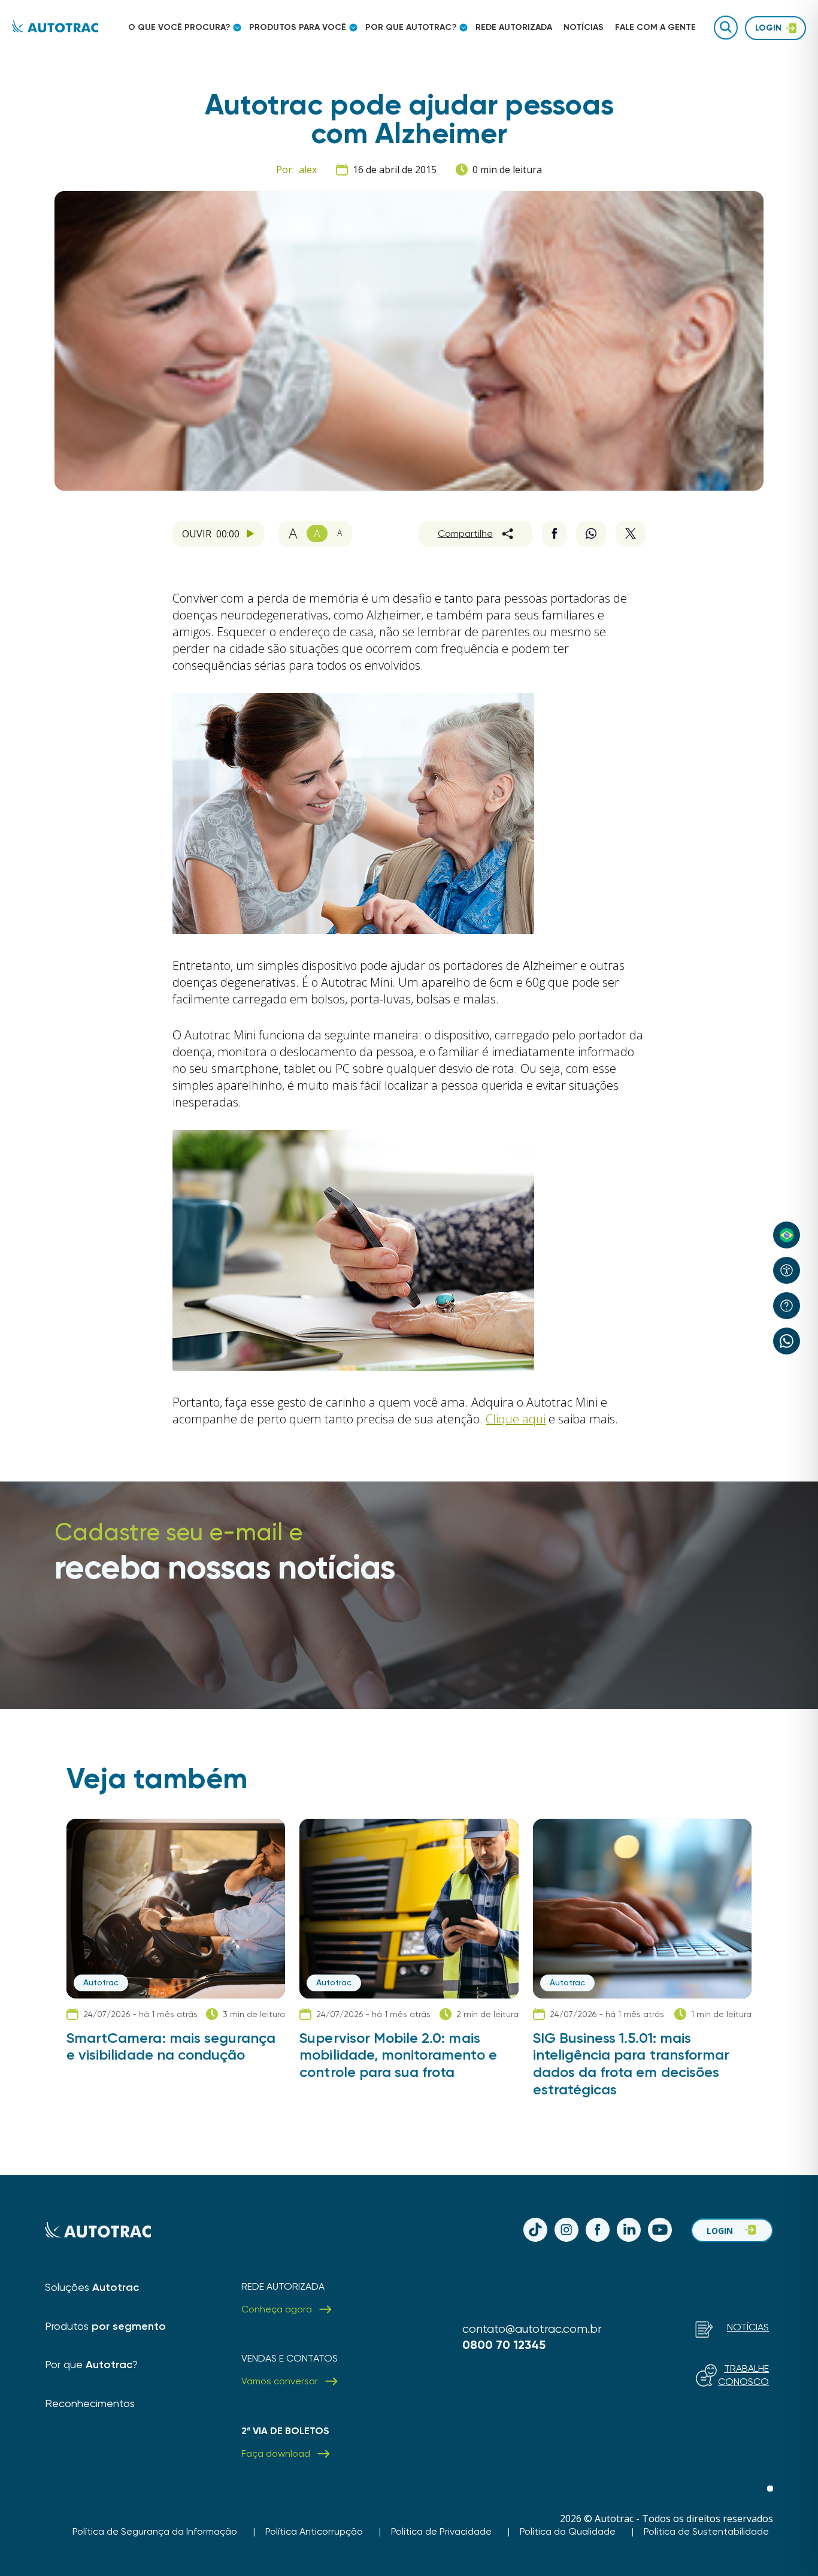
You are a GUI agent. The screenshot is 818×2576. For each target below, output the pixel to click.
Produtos (105, 2326)
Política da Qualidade (568, 2531)
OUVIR (211, 534)
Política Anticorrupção (314, 2531)
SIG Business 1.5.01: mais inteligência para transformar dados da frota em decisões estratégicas (631, 2064)
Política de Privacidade (441, 2531)
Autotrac (101, 1982)
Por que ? (91, 2364)
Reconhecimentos (90, 2403)
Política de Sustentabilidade (706, 2531)
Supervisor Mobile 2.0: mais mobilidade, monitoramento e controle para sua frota (398, 2055)
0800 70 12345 (504, 2345)
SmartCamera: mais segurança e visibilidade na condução (171, 2047)
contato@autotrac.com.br (532, 2329)
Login (720, 2231)
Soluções (92, 2287)
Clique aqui (516, 1419)
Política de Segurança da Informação (155, 2531)
